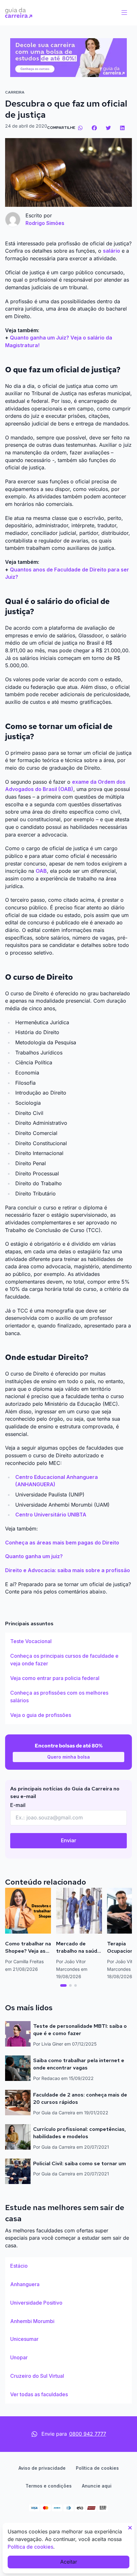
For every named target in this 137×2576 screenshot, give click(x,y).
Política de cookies (97, 2468)
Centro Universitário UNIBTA (51, 1515)
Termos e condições (49, 2486)
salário (112, 251)
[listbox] (68, 1678)
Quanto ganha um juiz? (34, 1556)
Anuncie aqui (97, 2486)
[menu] (124, 13)
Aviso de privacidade (42, 2468)
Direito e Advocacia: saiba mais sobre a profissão (68, 1570)
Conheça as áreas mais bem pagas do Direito (62, 1543)
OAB (41, 871)
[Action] (68, 58)
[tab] (63, 1985)
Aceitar (69, 2562)
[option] (68, 1641)
